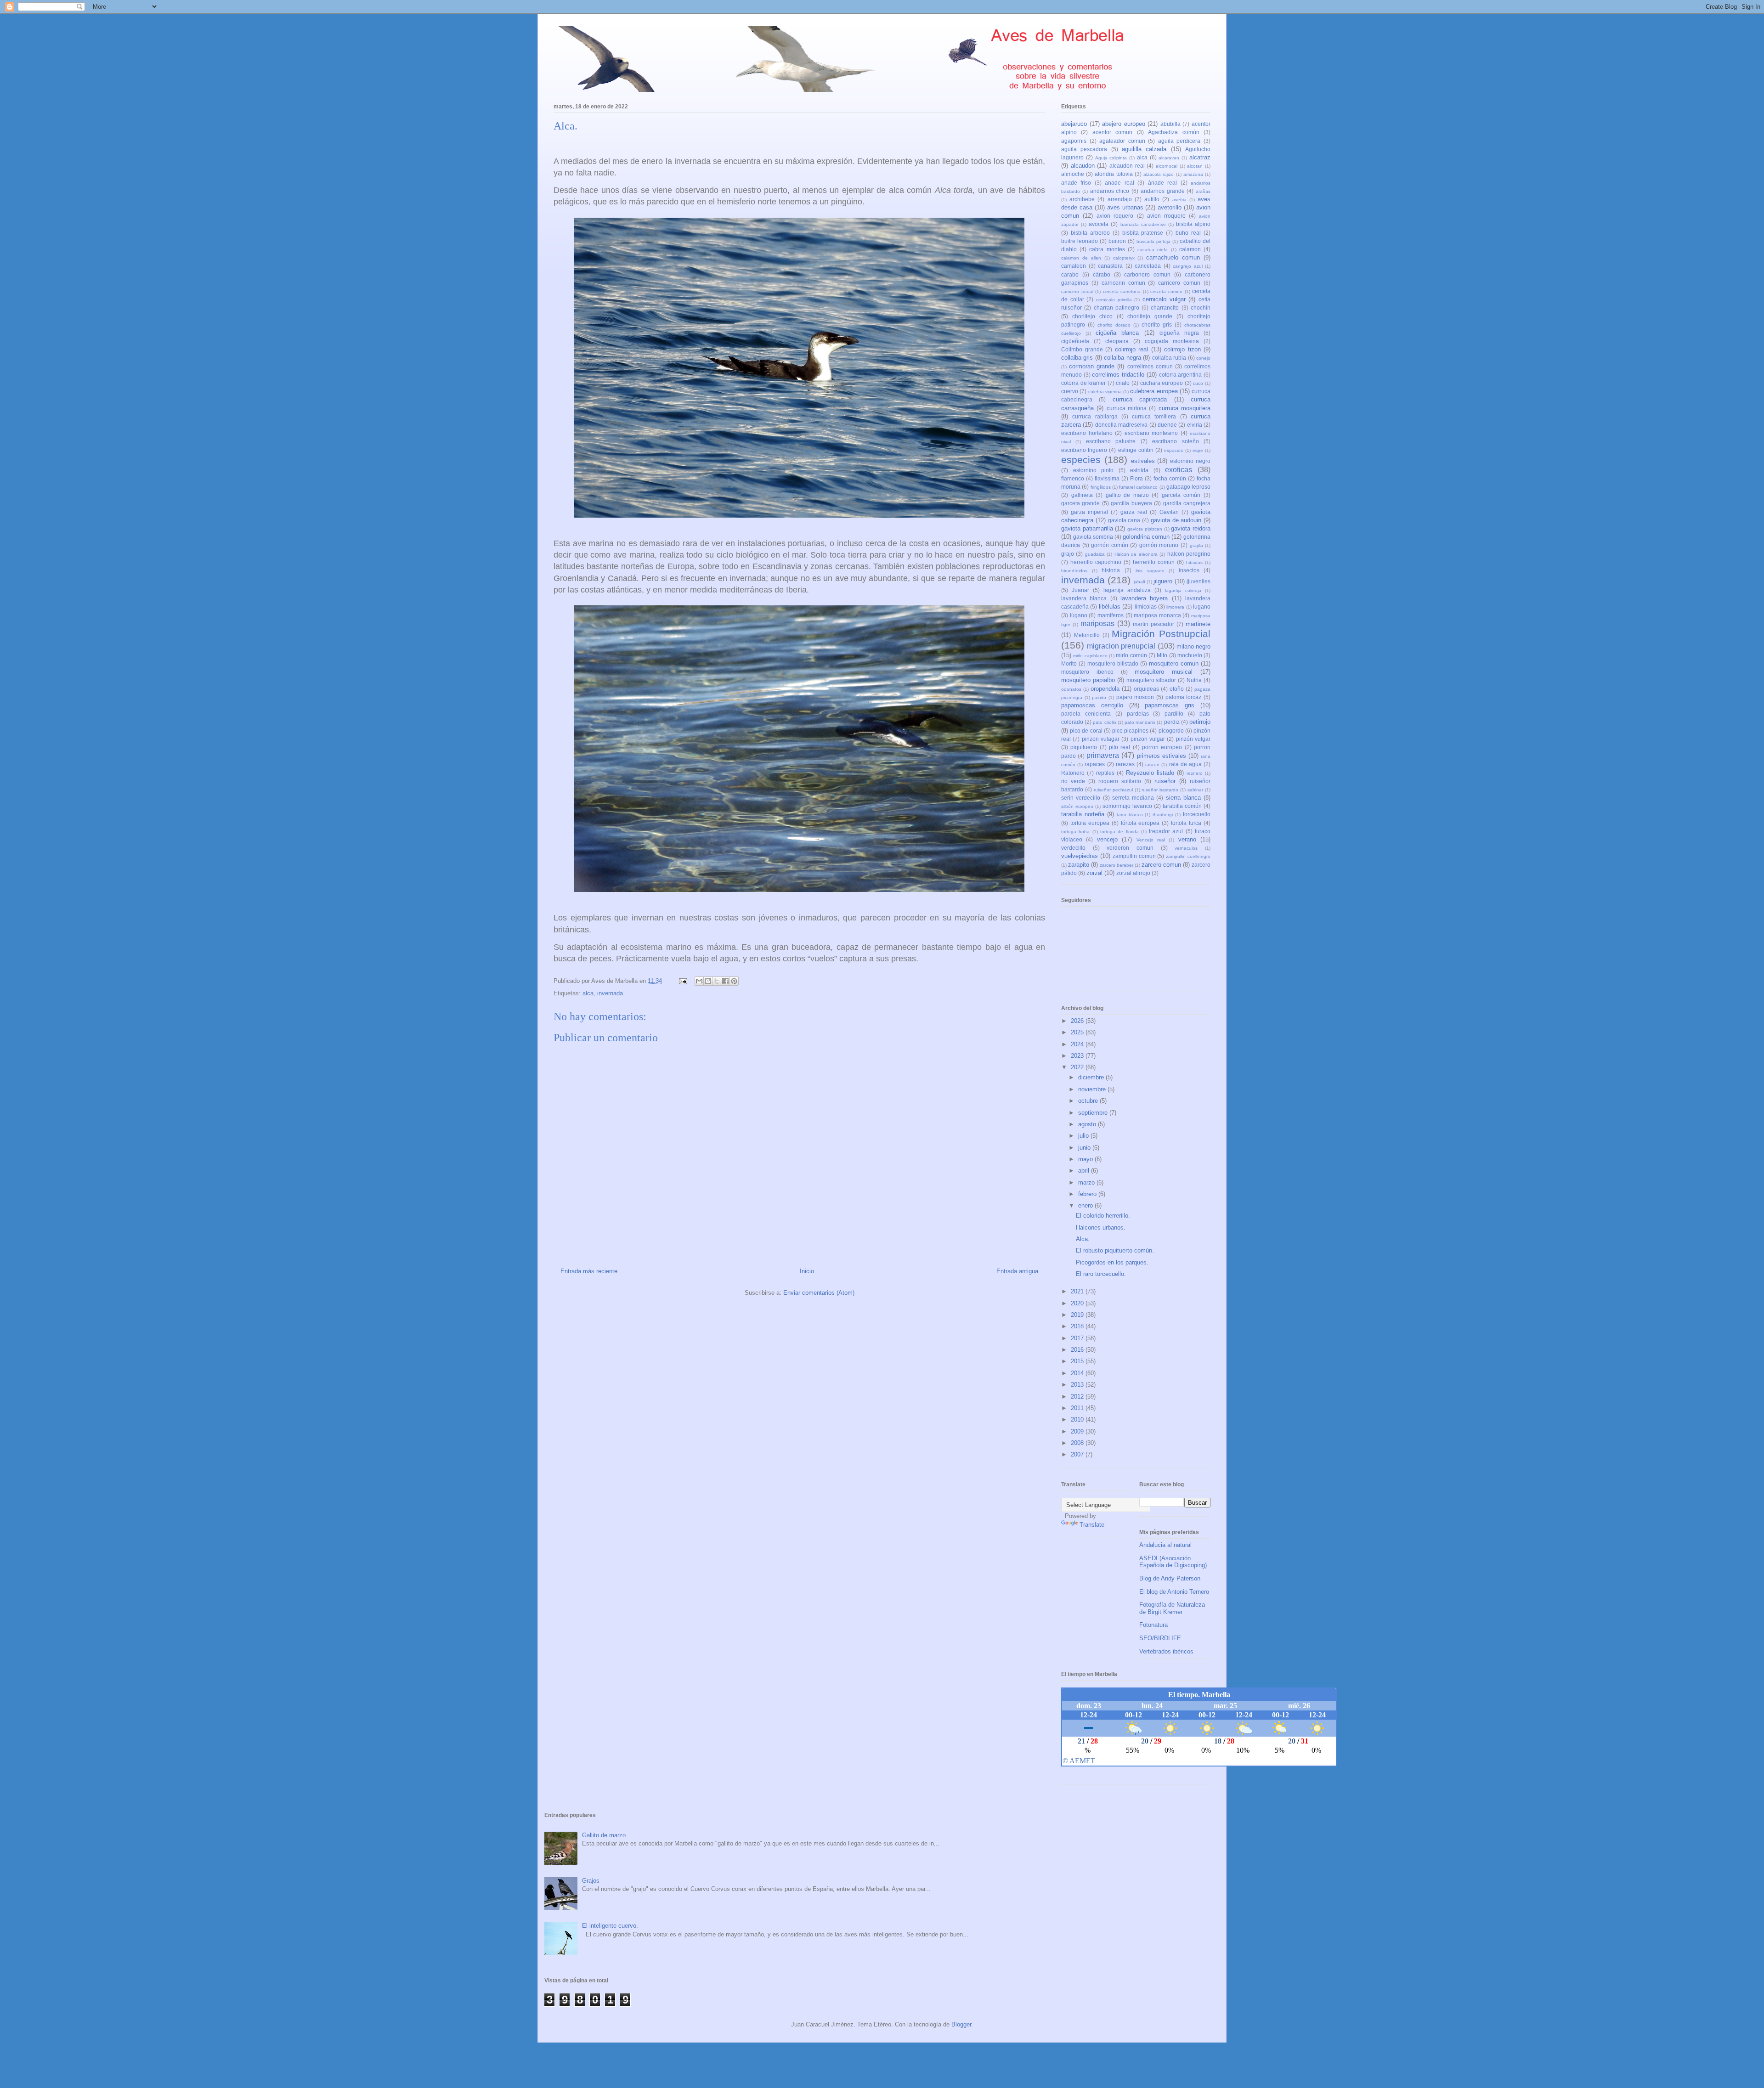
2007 (1078, 1454)
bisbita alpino (1193, 224)
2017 (1078, 1338)
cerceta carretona (1122, 291)
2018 (1078, 1326)
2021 (1078, 1291)
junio (1085, 1148)
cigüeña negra (1179, 333)
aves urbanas (1125, 207)
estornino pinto (1094, 470)
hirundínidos (1074, 571)
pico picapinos (1130, 731)
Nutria (1194, 680)
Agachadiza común (1173, 132)
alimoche (1073, 174)
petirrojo (1200, 722)
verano (1187, 839)
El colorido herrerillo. (1103, 1216)
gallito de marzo (1127, 495)
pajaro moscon (1135, 697)
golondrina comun (1146, 537)
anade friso (1076, 183)
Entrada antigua (1017, 1271)
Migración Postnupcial (1161, 634)
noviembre (1093, 1089)
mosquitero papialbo (1088, 680)
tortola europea (1090, 823)
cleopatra (1117, 341)
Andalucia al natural (1165, 1545)
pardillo (1174, 714)
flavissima (1107, 478)
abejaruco (1074, 124)
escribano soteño (1175, 441)
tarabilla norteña (1083, 814)
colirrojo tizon (1182, 349)
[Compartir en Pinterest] (734, 981)
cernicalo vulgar (1164, 299)
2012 (1078, 1397)
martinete (1198, 624)
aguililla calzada (1144, 149)
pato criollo (1104, 722)
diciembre (1092, 1077)
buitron (1117, 241)
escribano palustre (1111, 441)
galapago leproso (1188, 487)
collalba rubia (1169, 358)
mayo (1086, 1159)
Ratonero (1073, 773)
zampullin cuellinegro (1188, 856)
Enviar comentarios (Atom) (819, 1293)
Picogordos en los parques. (1112, 1262)
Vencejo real (1151, 840)
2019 (1078, 1315)
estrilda (1139, 470)
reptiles (1105, 773)
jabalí (1139, 582)
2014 (1078, 1373)
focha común (1170, 478)
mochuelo (1190, 655)
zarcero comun (1161, 865)
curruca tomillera (1154, 416)
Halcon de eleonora (1136, 554)
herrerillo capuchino (1096, 562)
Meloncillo (1087, 635)
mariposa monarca (1157, 615)
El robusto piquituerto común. (1115, 1250)
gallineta (1082, 495)
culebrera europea (1154, 391)
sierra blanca (1183, 798)
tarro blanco (1130, 815)
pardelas (1138, 714)
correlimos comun (1150, 366)
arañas (1203, 191)
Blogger (961, 2024)
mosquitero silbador (1151, 680)
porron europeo (1162, 747)
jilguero (1163, 581)
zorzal (1094, 873)
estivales (1143, 461)
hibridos (1194, 562)
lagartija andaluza (1127, 590)
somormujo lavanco (1127, 806)
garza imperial (1089, 512)
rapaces (1095, 764)
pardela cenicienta (1086, 714)
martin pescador (1153, 624)
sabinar (1195, 790)
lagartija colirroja (1183, 590)
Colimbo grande (1082, 349)
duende (1167, 425)
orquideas (1146, 689)
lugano (1202, 607)
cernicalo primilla (1114, 300)
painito (1099, 697)
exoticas (1179, 470)
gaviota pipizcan (1145, 529)
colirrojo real (1132, 349)
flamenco (1073, 478)
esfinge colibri (1136, 450)
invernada (610, 993)
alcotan (1195, 166)
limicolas (1146, 607)
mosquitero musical (1164, 672)
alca (588, 993)
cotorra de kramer (1083, 383)
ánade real (1162, 183)
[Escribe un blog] (708, 981)
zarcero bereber (1117, 865)
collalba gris (1077, 358)
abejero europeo (1124, 124)
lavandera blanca (1084, 598)
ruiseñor (1165, 781)
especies (1081, 460)
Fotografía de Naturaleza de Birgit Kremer (1172, 1608)
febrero (1088, 1194)
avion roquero (1115, 216)
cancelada (1148, 266)
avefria (1179, 200)
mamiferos (1111, 615)
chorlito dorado (1114, 325)
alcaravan (1169, 158)
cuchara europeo (1162, 383)
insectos (1189, 570)
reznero (1195, 773)
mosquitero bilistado (1113, 663)
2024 (1078, 1044)
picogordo (1171, 731)
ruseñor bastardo (1160, 790)
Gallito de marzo (604, 1835)
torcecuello (1197, 814)
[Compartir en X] (717, 981)
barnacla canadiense (1143, 224)
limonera (1175, 607)
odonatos (1071, 689)
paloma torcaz (1184, 697)
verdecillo (1073, 848)
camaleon (1074, 266)
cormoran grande (1092, 366)
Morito (1069, 663)
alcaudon (1083, 166)
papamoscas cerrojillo (1092, 705)
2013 (1078, 1385)
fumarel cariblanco (1138, 487)
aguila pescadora (1084, 149)
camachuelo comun (1173, 257)
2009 (1078, 1431)
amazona (1193, 174)
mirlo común (1131, 655)
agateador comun (1122, 141)
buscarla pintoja (1153, 241)
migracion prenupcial (1121, 646)
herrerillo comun (1154, 562)
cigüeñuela (1075, 341)
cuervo (1070, 391)
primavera (1103, 755)
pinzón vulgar (1193, 739)
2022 (1078, 1067)
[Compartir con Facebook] (725, 981)
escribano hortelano (1087, 433)
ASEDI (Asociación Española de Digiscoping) (1173, 1562)
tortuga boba (1075, 832)
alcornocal (1167, 166)
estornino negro (1190, 461)
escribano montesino (1151, 433)
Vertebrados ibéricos (1166, 1651)
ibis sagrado (1150, 571)
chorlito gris (1157, 324)
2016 (1078, 1350)
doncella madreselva (1121, 425)
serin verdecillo (1081, 798)
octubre (1089, 1101)
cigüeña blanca (1117, 333)
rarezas (1125, 764)
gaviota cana (1124, 520)
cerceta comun (1166, 291)
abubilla (1170, 124)
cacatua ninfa (1153, 250)
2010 (1078, 1419)
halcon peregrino (1189, 554)
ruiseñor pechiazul (1113, 790)
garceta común (1181, 495)
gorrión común (1110, 545)
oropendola (1105, 689)
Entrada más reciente (589, 1271)
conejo (1203, 358)
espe (1198, 450)
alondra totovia (1114, 174)
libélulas (1110, 607)
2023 (1078, 1056)
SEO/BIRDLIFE (1160, 1638)
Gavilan (1169, 512)
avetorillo (1170, 207)
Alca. (1083, 1239)
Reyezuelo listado (1150, 773)
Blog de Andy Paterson (1170, 1578)
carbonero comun (1147, 274)
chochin (1201, 308)
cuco (1198, 383)
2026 (1078, 1021)
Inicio (807, 1271)
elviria (1195, 425)
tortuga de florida (1119, 832)
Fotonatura (1153, 1625)
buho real (1188, 233)
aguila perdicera (1179, 141)
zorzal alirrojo (1133, 873)
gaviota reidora (1191, 528)
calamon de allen (1081, 258)
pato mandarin (1140, 722)
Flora (1136, 478)
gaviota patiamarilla (1087, 528)
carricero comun (1179, 283)
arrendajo (1120, 199)
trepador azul (1166, 831)
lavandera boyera (1144, 598)
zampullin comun (1134, 856)
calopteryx (1124, 258)
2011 (1078, 1408)
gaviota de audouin (1176, 520)
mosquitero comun (1174, 663)
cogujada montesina (1172, 341)
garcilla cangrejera (1187, 503)
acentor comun (1112, 132)
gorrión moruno (1159, 545)
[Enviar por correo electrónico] (699, 981)
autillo (1152, 199)
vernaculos (1186, 848)
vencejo (1107, 839)
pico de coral (1086, 731)
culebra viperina (1105, 392)
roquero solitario (1120, 781)
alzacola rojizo (1159, 174)
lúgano (1079, 615)
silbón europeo (1077, 806)
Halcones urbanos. (1101, 1227)
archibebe (1082, 199)
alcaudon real (1127, 166)
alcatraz (1200, 157)
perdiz (1172, 722)
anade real (1119, 183)
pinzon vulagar (1101, 739)
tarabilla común (1182, 806)
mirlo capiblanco (1090, 656)
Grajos (591, 1881)
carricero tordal (1077, 291)
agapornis (1074, 141)
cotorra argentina (1181, 375)
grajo (1068, 554)
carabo (1070, 274)
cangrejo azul (1188, 266)
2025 (1078, 1032)
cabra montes (1107, 249)
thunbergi (1163, 815)
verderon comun (1130, 848)
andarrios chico (1110, 191)
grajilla (1196, 545)
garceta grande (1080, 503)
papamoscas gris (1170, 705)
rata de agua (1185, 764)
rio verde (1073, 781)
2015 (1078, 1361)
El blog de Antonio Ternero (1174, 1592)
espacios (1173, 450)
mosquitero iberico (1087, 672)
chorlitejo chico (1092, 316)
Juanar (1080, 590)
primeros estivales (1162, 756)
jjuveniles (1199, 581)
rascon (1152, 765)
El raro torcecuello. (1101, 1274)
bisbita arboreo (1090, 233)
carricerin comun (1123, 283)
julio (1084, 1136)
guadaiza (1095, 554)
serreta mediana (1133, 798)
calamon (1190, 249)
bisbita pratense (1143, 233)
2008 (1078, 1443)
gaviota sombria (1093, 537)
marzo (1087, 1182)
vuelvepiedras (1080, 856)
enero (1086, 1205)
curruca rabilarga (1095, 416)
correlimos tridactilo (1118, 375)
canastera (1110, 266)
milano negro (1193, 646)
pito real (1119, 747)
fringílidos (1101, 487)
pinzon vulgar (1148, 739)
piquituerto (1084, 747)
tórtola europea (1140, 823)
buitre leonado (1080, 241)
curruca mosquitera (1184, 408)
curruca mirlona (1127, 408)
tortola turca (1186, 823)
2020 (1078, 1303)
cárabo (1102, 274)
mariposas (1097, 624)
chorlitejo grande (1150, 316)
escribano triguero (1084, 450)
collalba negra (1122, 358)
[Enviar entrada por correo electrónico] (682, 981)
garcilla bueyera (1131, 503)
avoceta (1099, 224)
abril (1085, 1171)
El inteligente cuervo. (610, 1926)
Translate (1092, 1525)
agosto (1088, 1124)
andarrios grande (1163, 191)
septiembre (1094, 1113)
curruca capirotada (1140, 399)
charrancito (1165, 308)
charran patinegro (1117, 308)
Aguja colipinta (1111, 158)
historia (1111, 570)
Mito (1162, 655)
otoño (1177, 689)
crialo (1123, 383)
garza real (1134, 512)
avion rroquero (1166, 216)
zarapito (1079, 865)
